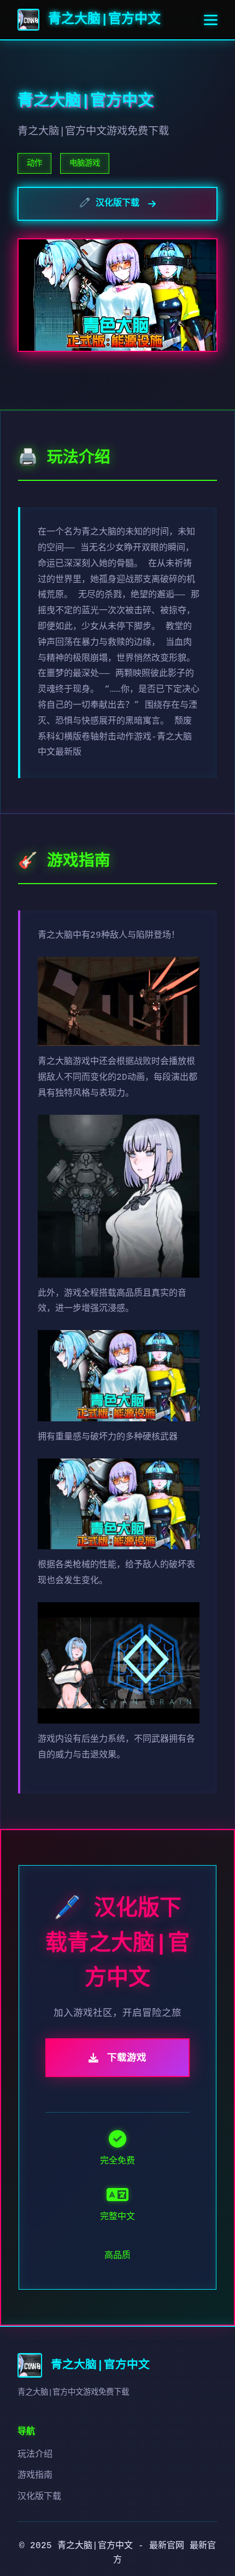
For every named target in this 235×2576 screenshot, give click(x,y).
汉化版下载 (39, 2497)
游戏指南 (35, 2475)
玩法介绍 (35, 2455)
